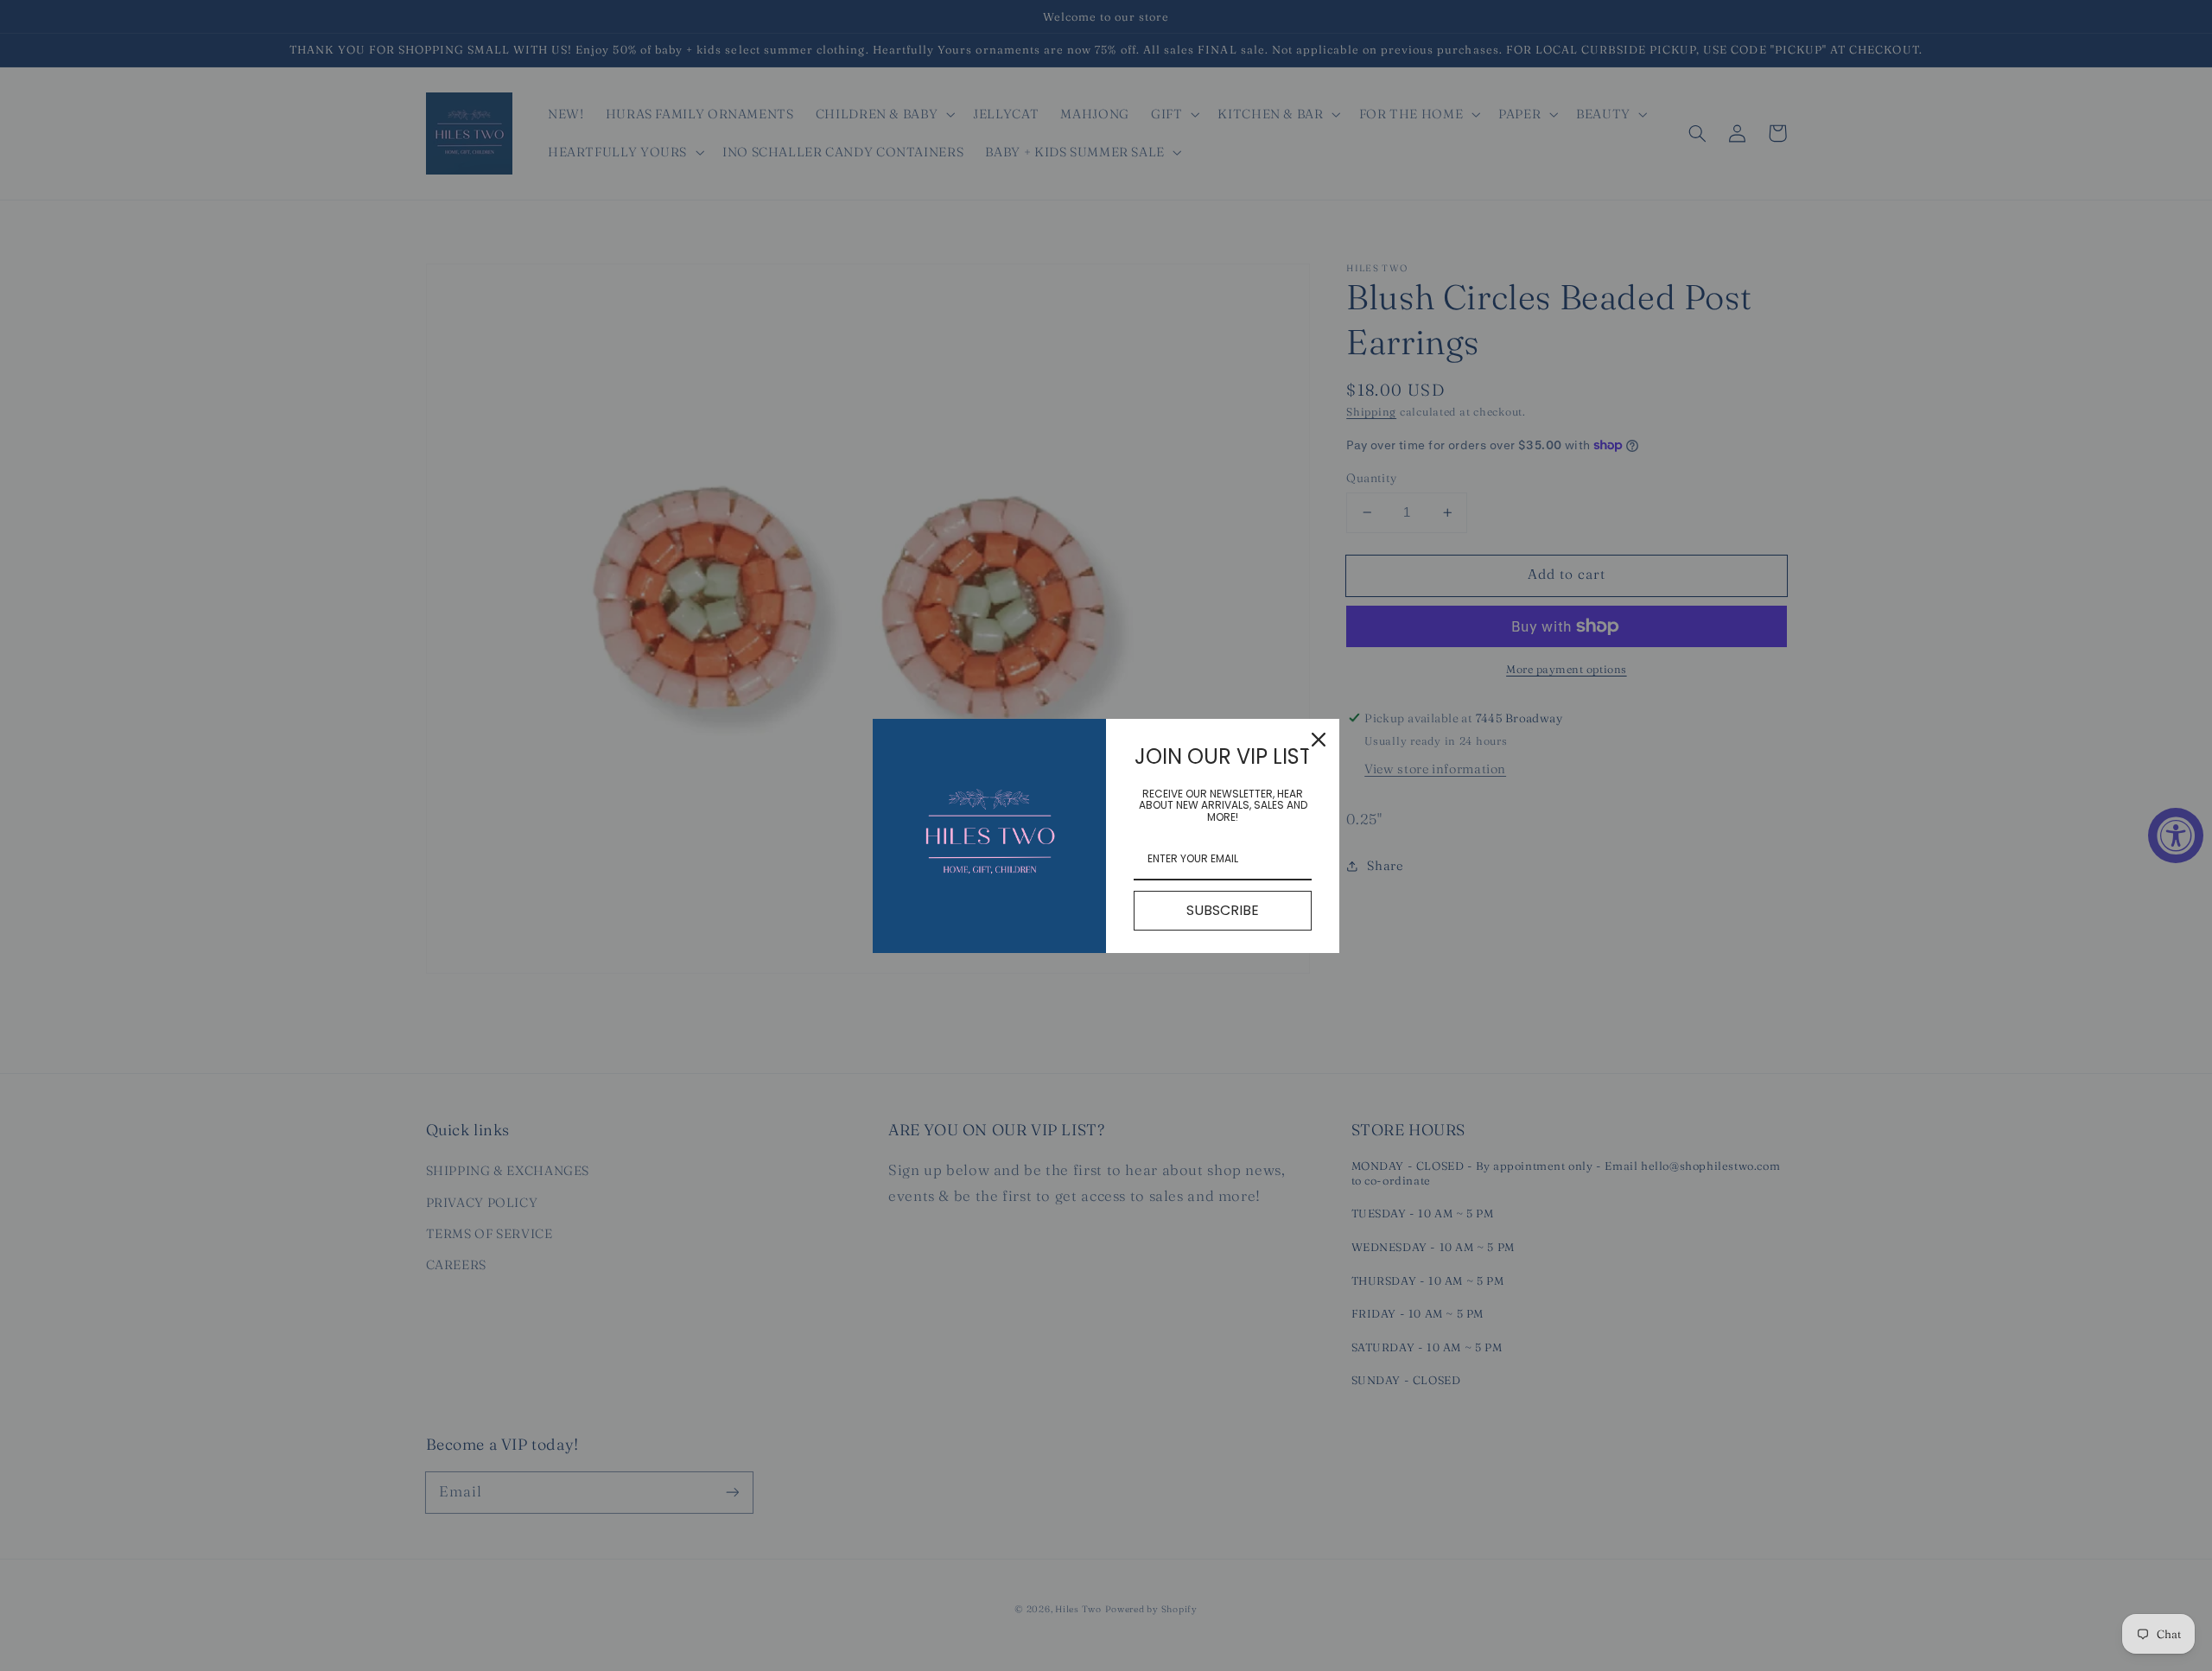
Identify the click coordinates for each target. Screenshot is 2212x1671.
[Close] (1319, 740)
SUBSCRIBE (1223, 910)
